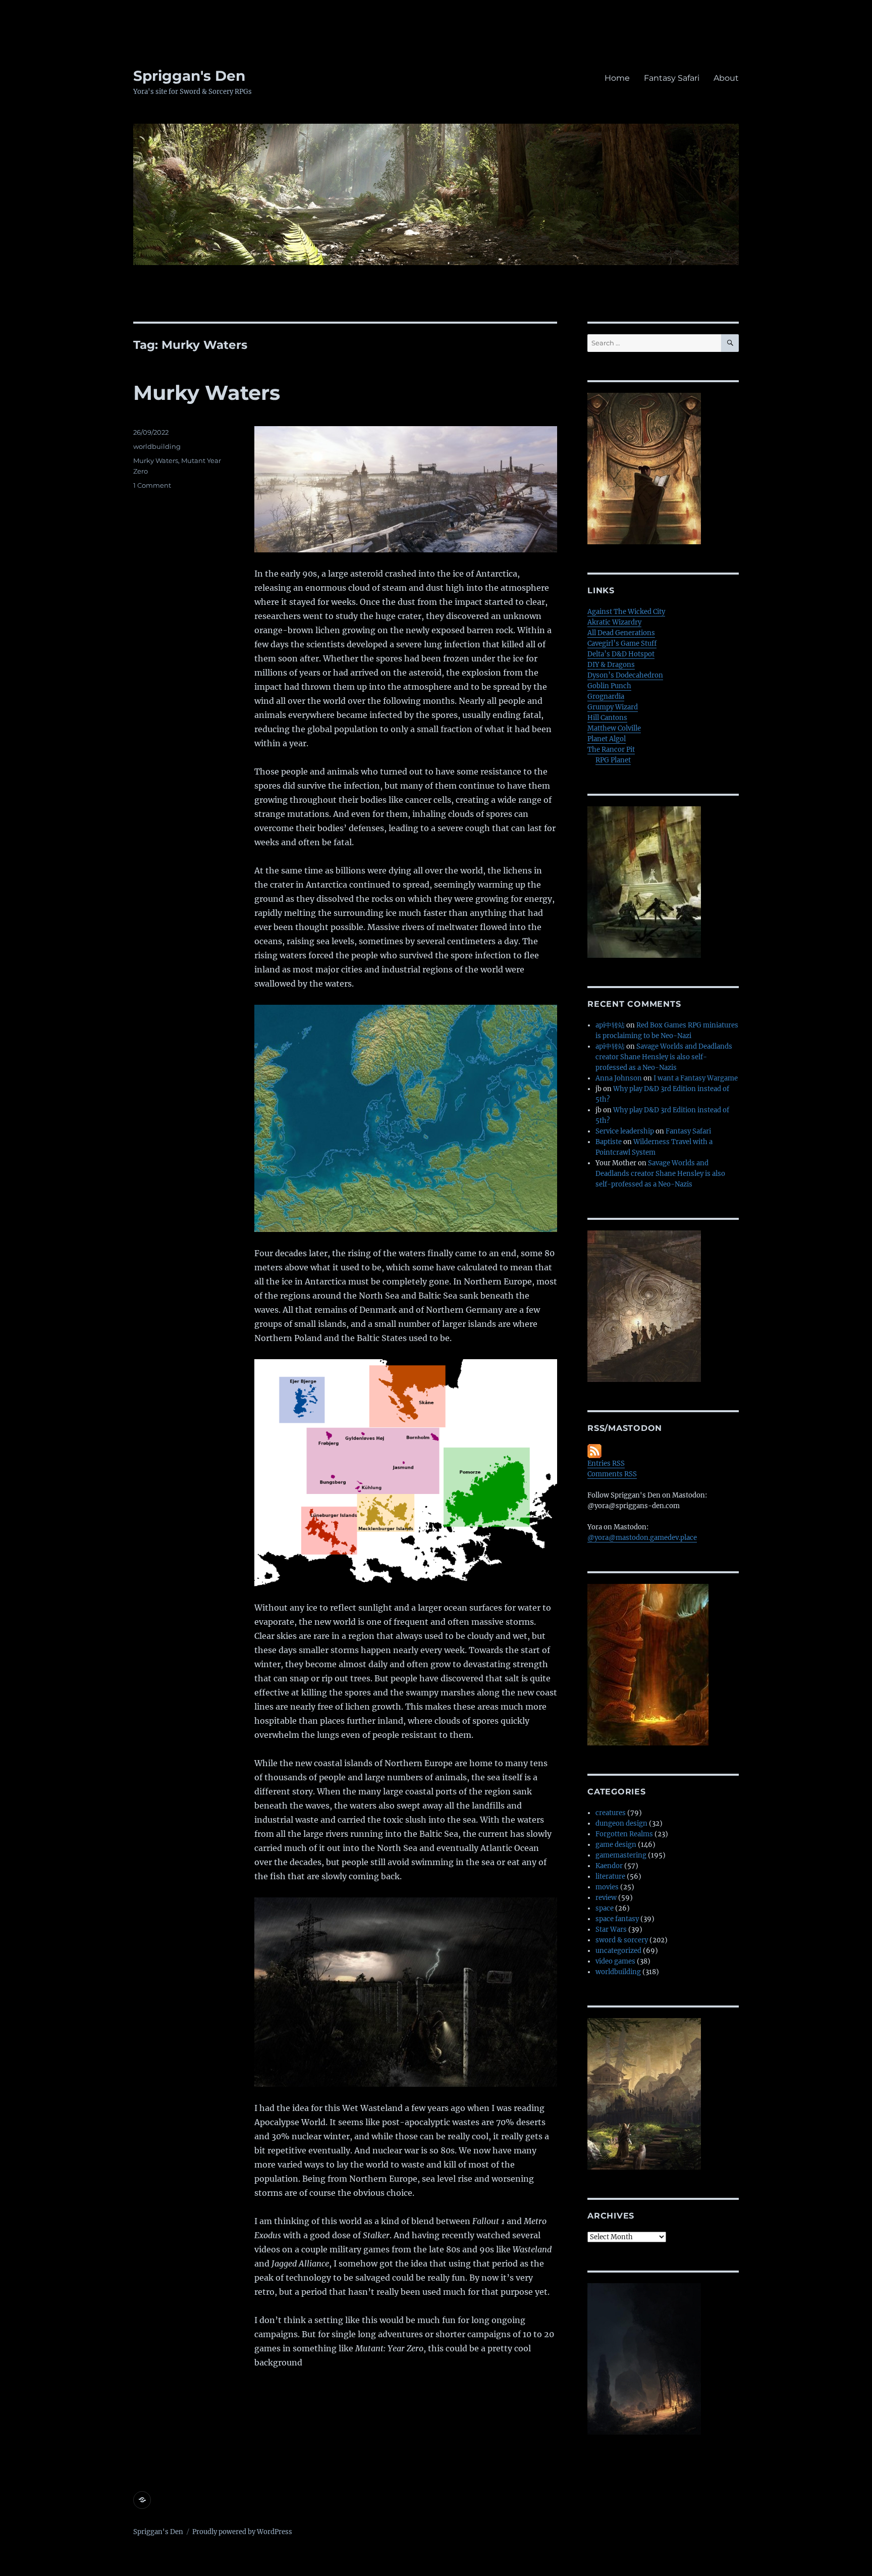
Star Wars (611, 1929)
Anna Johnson (619, 1078)
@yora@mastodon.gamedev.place (642, 1538)
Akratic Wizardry (614, 622)
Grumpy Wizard (613, 707)
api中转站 (610, 1025)
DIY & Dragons (611, 665)
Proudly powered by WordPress (242, 2532)
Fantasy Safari (672, 78)
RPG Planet (613, 760)
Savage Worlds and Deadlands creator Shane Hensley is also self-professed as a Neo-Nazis (664, 1057)
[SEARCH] (730, 343)
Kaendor (609, 1866)
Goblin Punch (609, 686)
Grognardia (606, 697)
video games (615, 1961)
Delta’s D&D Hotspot (621, 654)
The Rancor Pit (611, 750)
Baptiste (609, 1142)
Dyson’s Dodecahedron (625, 675)
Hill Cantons (607, 718)
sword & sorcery (622, 1940)
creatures (611, 1813)
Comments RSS (612, 1474)
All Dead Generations (621, 633)
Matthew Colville (614, 728)
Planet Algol (607, 739)
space (605, 1908)
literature (610, 1876)
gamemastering (621, 1855)
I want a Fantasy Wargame (696, 1078)
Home (617, 78)
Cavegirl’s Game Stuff (622, 643)
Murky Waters (207, 393)
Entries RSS (606, 1463)
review (606, 1898)
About (726, 78)
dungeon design (621, 1823)
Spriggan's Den (189, 76)
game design (616, 1845)
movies (607, 1887)
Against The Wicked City (626, 612)
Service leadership (625, 1131)
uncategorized (618, 1951)
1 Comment (152, 485)
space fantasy (617, 1919)
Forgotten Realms (624, 1834)
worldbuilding (157, 446)
